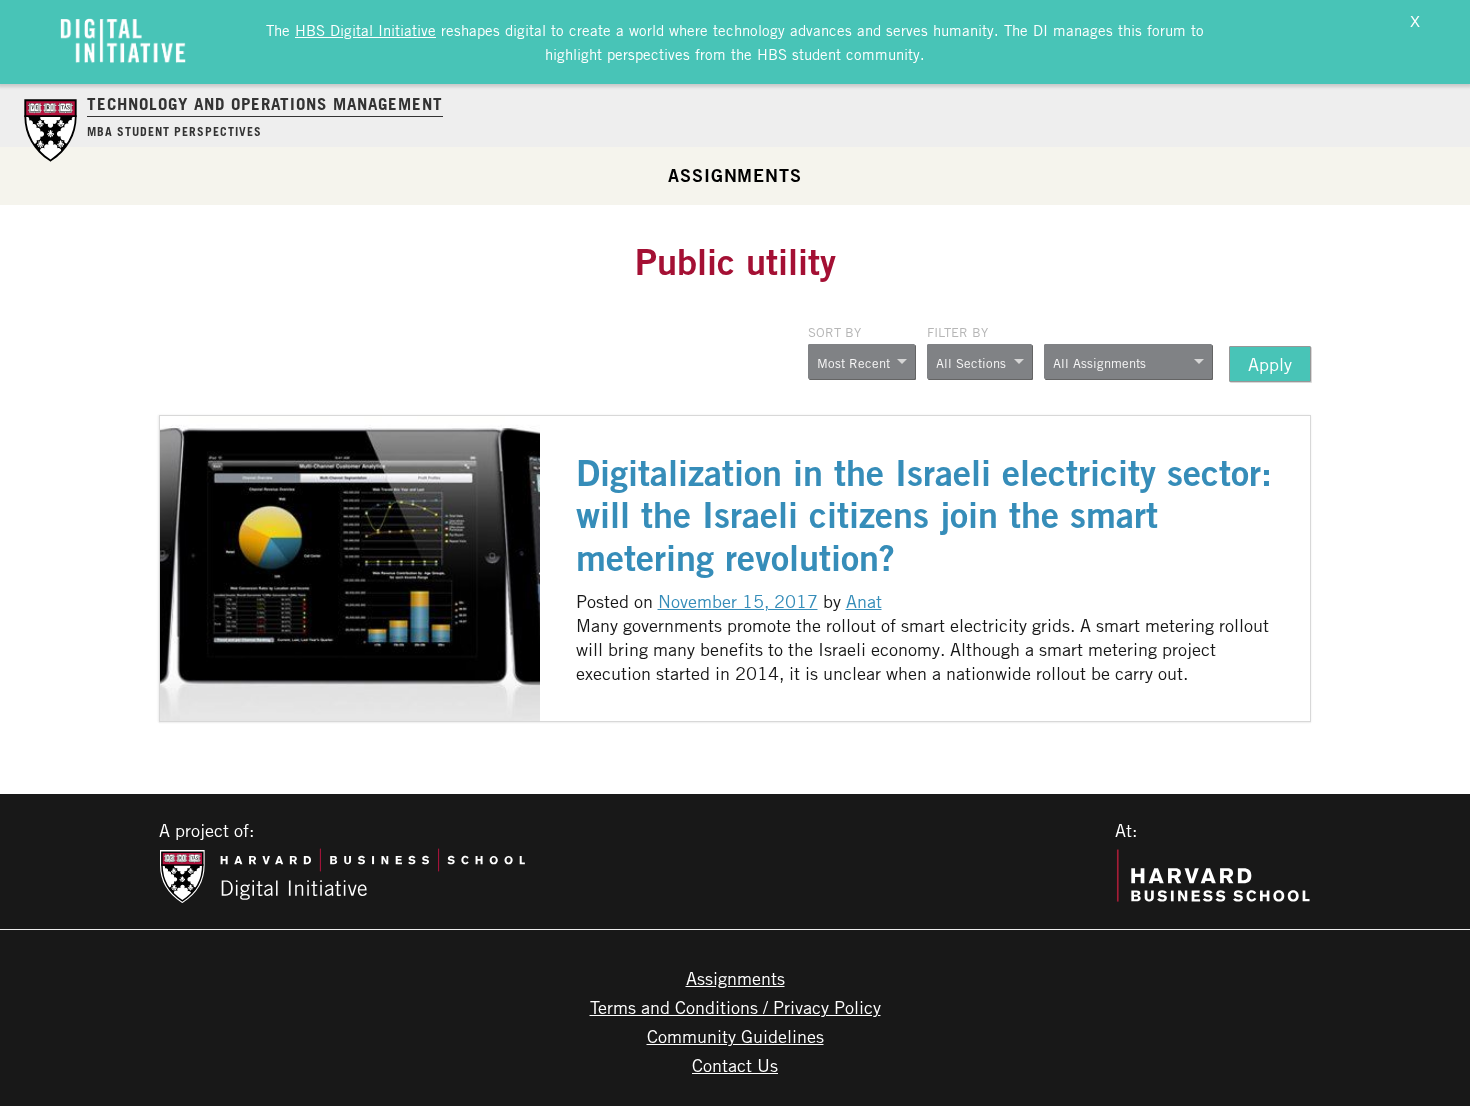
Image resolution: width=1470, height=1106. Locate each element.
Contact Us (735, 1065)
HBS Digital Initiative (365, 30)
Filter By (957, 332)
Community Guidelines (735, 1036)
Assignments (735, 175)
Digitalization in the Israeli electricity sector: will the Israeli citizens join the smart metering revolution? (924, 515)
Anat (864, 601)
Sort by (834, 332)
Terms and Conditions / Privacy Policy (735, 1007)
